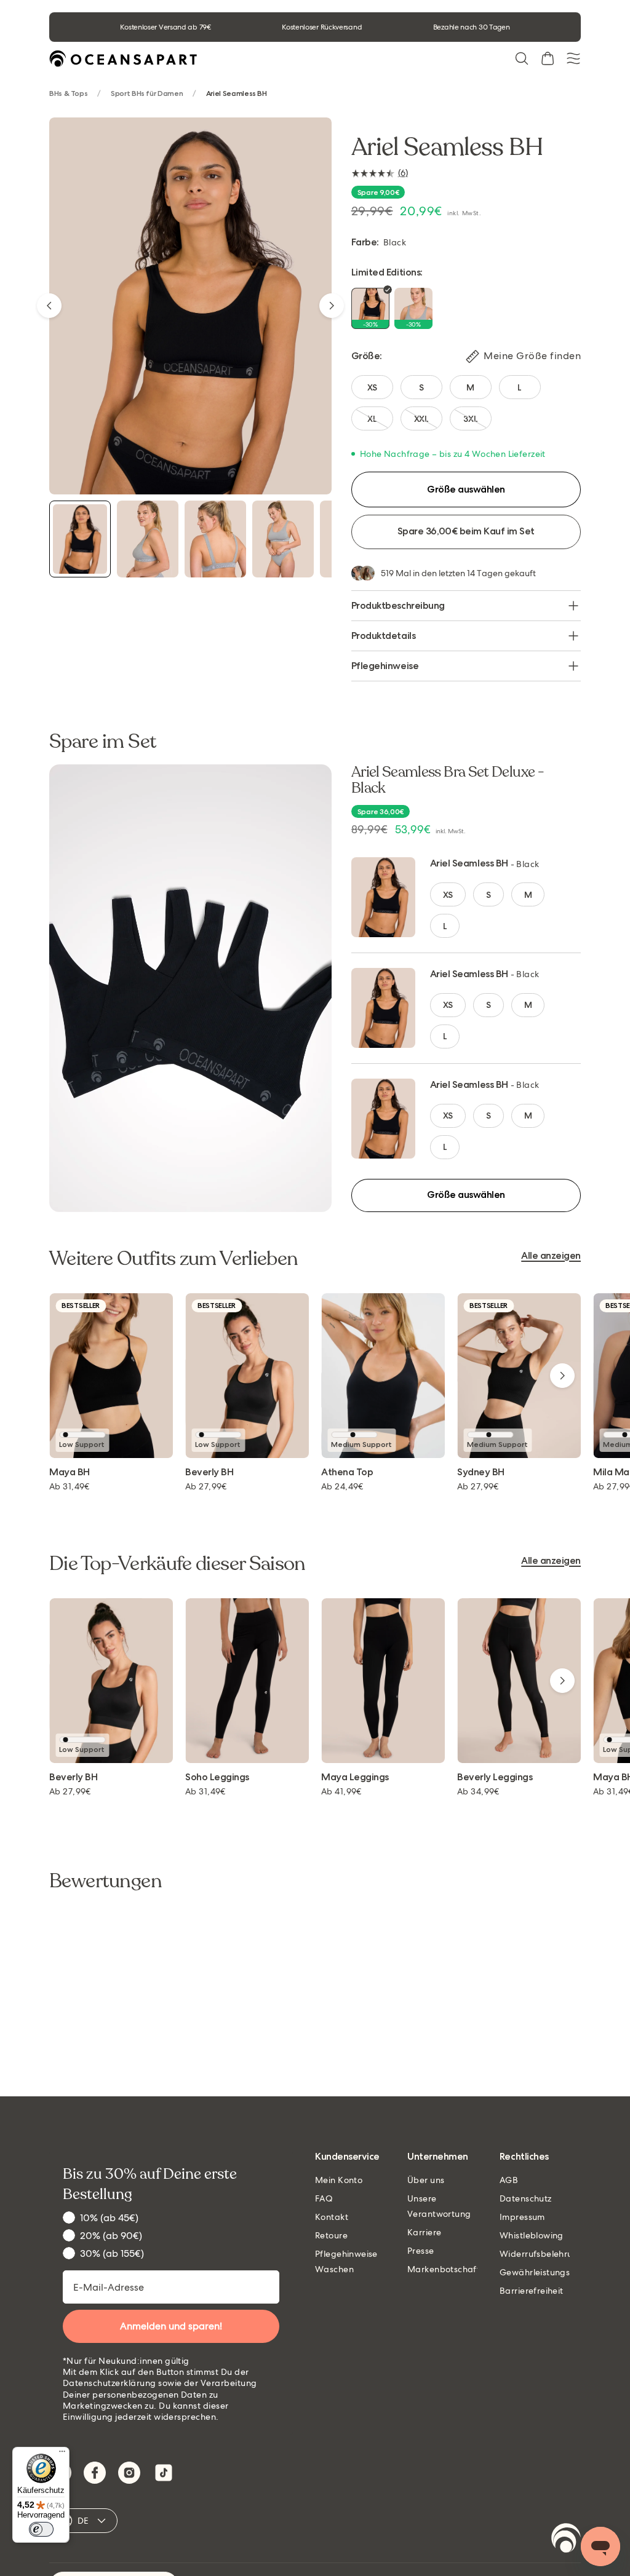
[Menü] (62, 2454)
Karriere (424, 2232)
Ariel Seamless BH (469, 863)
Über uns (426, 2180)
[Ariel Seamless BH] (80, 539)
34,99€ (478, 1791)
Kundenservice (347, 2157)
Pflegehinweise (385, 666)
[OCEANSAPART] (123, 59)
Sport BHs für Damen (147, 94)
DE (83, 2521)
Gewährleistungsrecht (545, 2272)
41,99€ (341, 1791)
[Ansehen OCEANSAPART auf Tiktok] (164, 2473)
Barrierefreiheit (532, 2291)
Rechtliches (524, 2157)
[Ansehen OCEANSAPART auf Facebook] (95, 2473)
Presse (421, 2251)
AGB (509, 2180)
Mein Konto (339, 2180)
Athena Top (347, 1472)
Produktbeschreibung (398, 605)
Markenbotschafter (448, 2269)
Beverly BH (209, 1472)
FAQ (324, 2198)
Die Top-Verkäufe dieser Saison (177, 1564)
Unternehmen (438, 2157)
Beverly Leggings (495, 1777)
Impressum (522, 2217)
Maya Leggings (355, 1777)
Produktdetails (383, 636)
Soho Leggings (217, 1777)
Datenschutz (526, 2198)
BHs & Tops (68, 94)
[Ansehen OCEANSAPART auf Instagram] (129, 2473)
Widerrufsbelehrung (542, 2254)
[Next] (332, 306)
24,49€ (342, 1486)
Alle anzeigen (551, 1256)
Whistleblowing (532, 2235)
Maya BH (70, 1472)
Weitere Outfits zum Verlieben (173, 1259)
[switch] (41, 2529)
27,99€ (206, 1486)
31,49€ (70, 1486)
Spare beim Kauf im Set (466, 531)
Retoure (331, 2235)
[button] (522, 58)
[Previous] (49, 306)
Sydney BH (481, 1472)
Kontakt (332, 2217)
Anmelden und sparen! (171, 2326)
